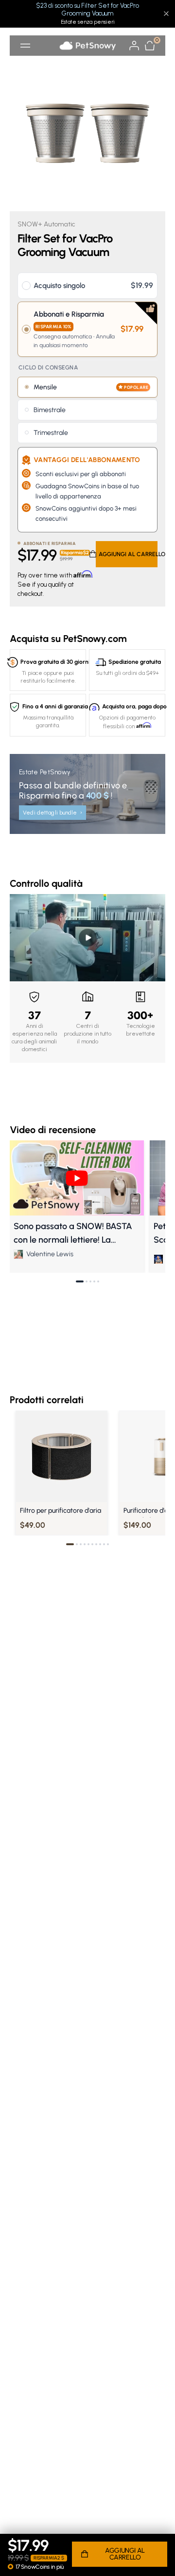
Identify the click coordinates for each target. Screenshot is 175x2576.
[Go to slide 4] (94, 1281)
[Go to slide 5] (98, 1281)
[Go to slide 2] (87, 1281)
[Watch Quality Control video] (87, 938)
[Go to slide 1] (80, 1281)
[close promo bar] (166, 14)
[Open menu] (25, 46)
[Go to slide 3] (90, 1281)
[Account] (134, 46)
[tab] (70, 1544)
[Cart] (150, 46)
